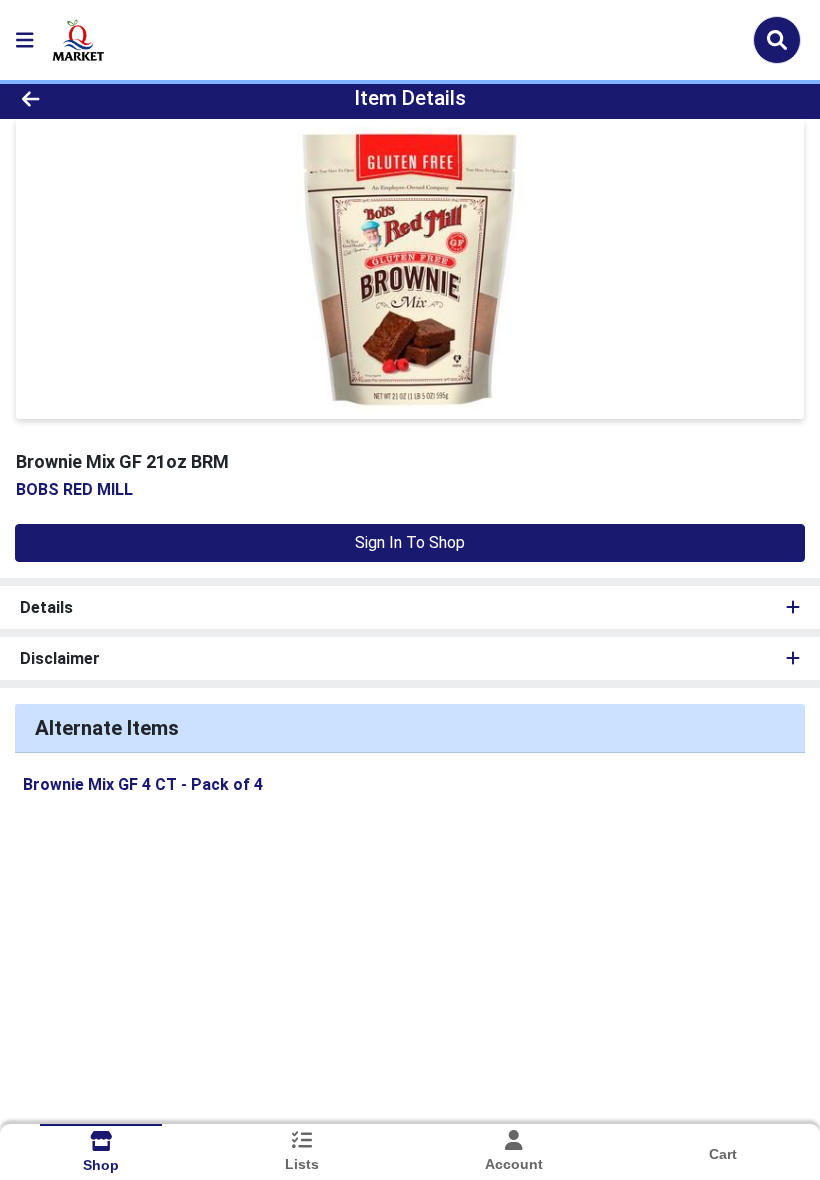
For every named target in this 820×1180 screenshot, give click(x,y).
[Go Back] (114, 98)
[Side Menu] (25, 40)
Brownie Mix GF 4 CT (143, 784)
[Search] (777, 40)
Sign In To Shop (410, 542)
